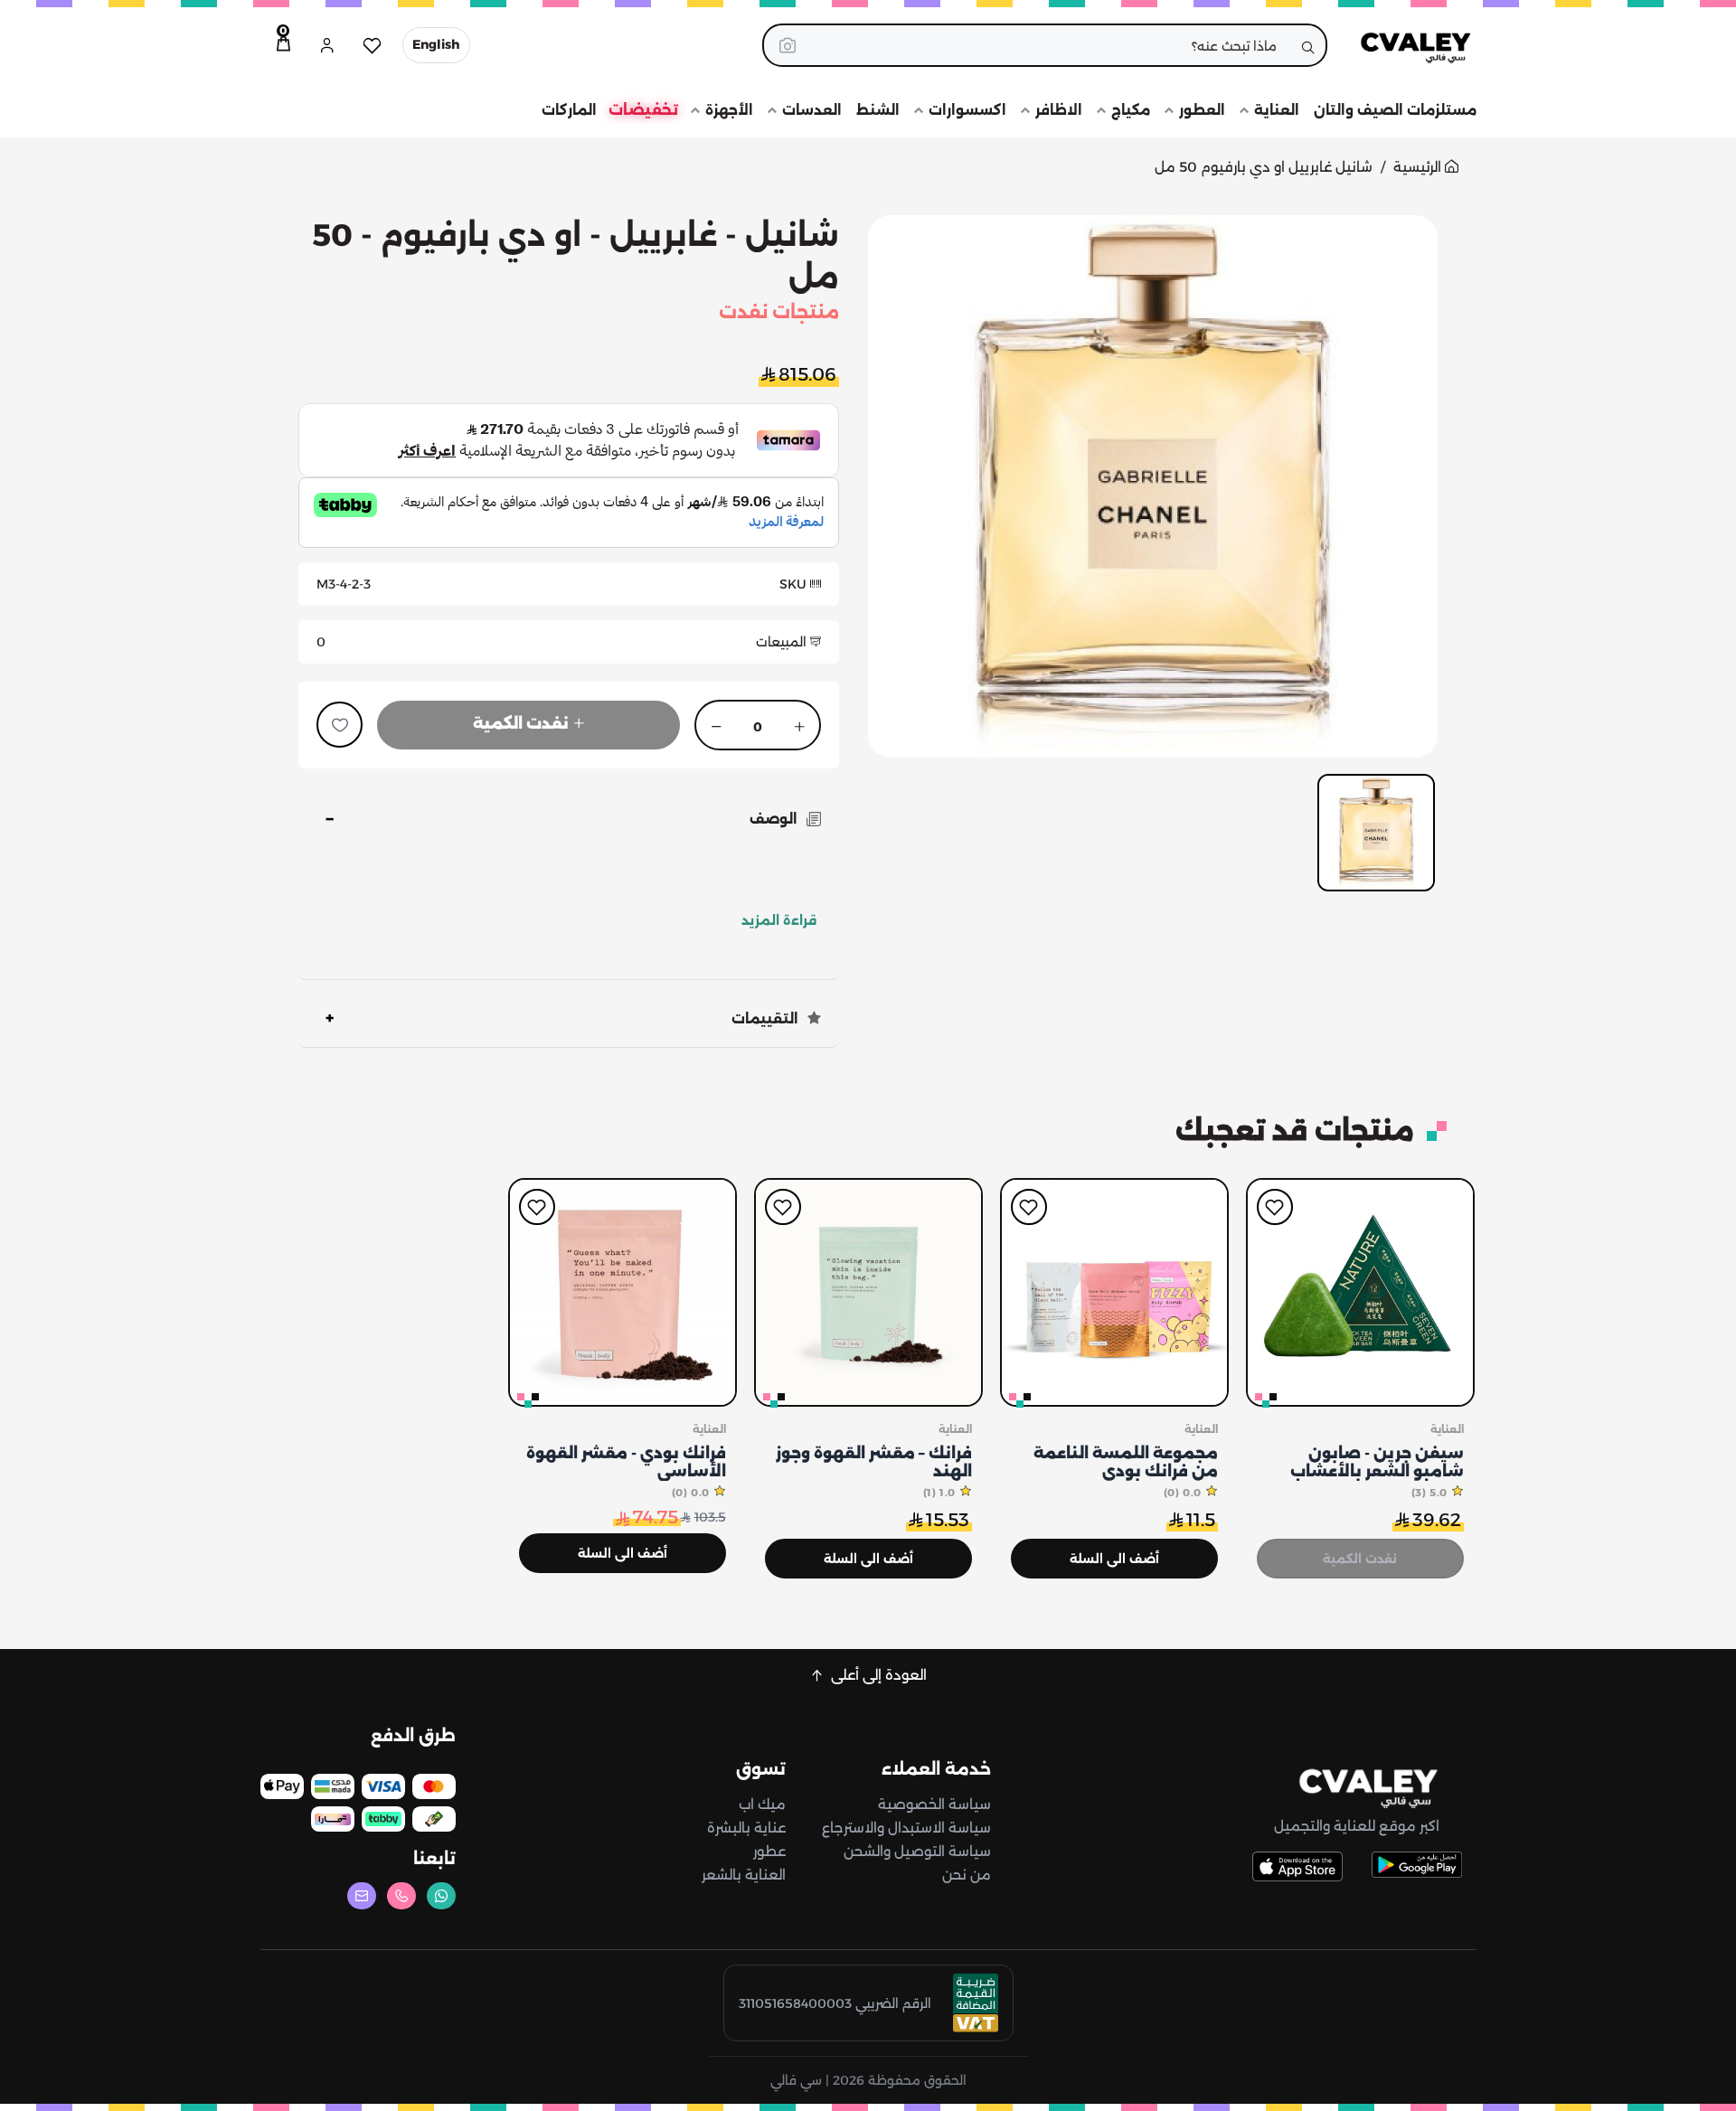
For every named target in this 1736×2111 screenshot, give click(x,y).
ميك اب (762, 1804)
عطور (769, 1851)
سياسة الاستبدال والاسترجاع (906, 1828)
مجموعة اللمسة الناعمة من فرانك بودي (1126, 1462)
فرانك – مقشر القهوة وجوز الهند (874, 1462)
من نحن (967, 1875)
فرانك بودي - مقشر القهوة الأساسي (626, 1462)
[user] (327, 45)
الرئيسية (1419, 167)
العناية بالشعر (744, 1875)
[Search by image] (788, 45)
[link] (1357, 1788)
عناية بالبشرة (746, 1828)
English (436, 44)
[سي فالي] (1406, 45)
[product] (1360, 1292)
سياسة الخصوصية (934, 1804)
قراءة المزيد (779, 920)
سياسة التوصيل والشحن (917, 1851)
